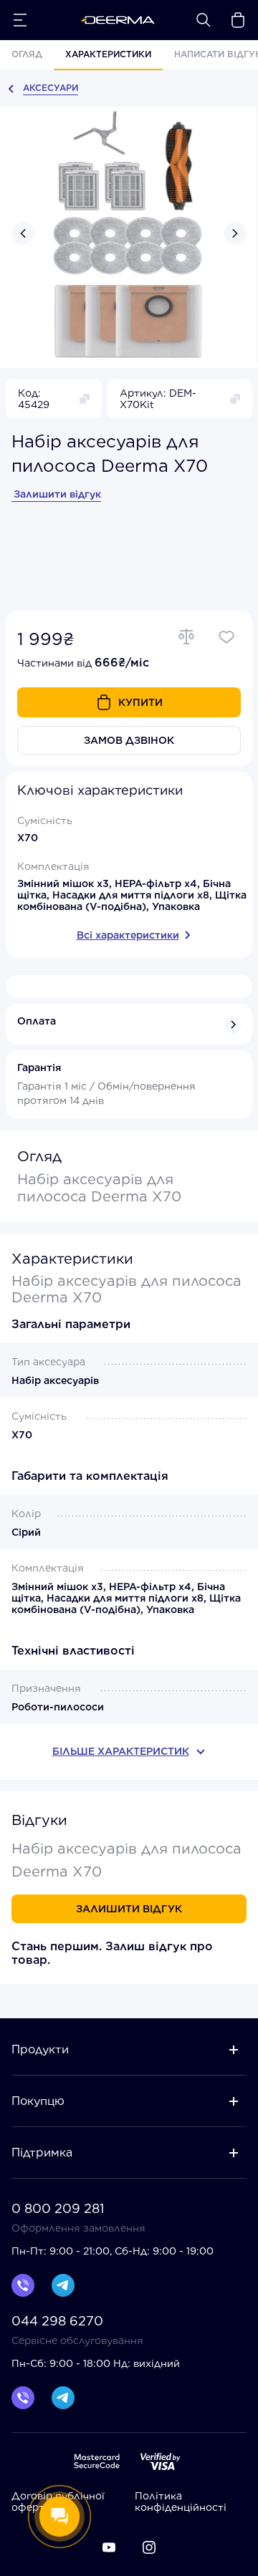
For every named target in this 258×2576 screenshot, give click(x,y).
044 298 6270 (57, 2321)
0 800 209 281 (58, 2209)
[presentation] (23, 233)
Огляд (27, 54)
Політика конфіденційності (181, 2502)
